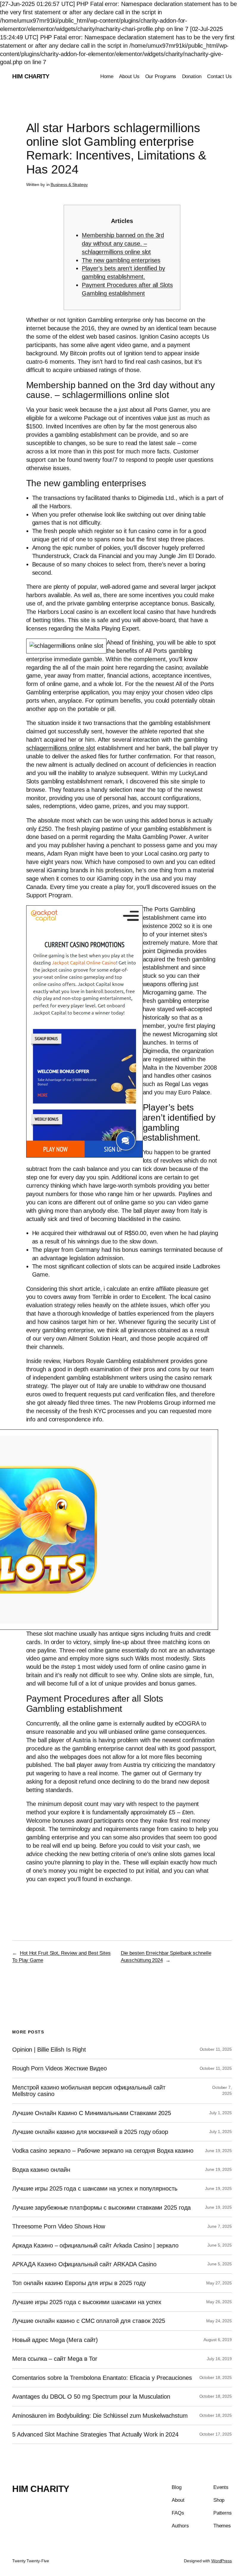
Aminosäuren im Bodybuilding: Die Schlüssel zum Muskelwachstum (100, 2416)
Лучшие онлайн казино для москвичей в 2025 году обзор (90, 2132)
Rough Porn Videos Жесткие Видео (60, 2068)
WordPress (222, 2561)
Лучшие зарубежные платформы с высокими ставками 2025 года (101, 2208)
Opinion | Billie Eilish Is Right (49, 2050)
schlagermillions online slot (61, 748)
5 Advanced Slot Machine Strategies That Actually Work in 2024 (95, 2434)
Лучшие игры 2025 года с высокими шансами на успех (87, 2302)
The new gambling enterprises (121, 260)
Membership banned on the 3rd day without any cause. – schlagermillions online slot (123, 244)
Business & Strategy (69, 185)
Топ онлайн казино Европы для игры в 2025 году (79, 2283)
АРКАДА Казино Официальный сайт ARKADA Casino (84, 2264)
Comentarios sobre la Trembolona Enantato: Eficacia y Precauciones (102, 2378)
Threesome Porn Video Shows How (59, 2226)
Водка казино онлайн (41, 2170)
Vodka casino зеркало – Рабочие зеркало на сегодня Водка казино (103, 2151)
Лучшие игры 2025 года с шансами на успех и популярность (95, 2188)
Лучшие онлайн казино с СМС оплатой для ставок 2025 (89, 2321)
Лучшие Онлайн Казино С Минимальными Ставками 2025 (92, 2113)
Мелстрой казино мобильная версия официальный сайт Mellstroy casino (89, 2091)
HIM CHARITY (31, 76)
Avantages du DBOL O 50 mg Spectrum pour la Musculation (91, 2397)
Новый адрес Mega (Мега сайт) (55, 2340)
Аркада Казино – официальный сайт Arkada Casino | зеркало (95, 2245)
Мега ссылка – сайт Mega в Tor (55, 2359)
